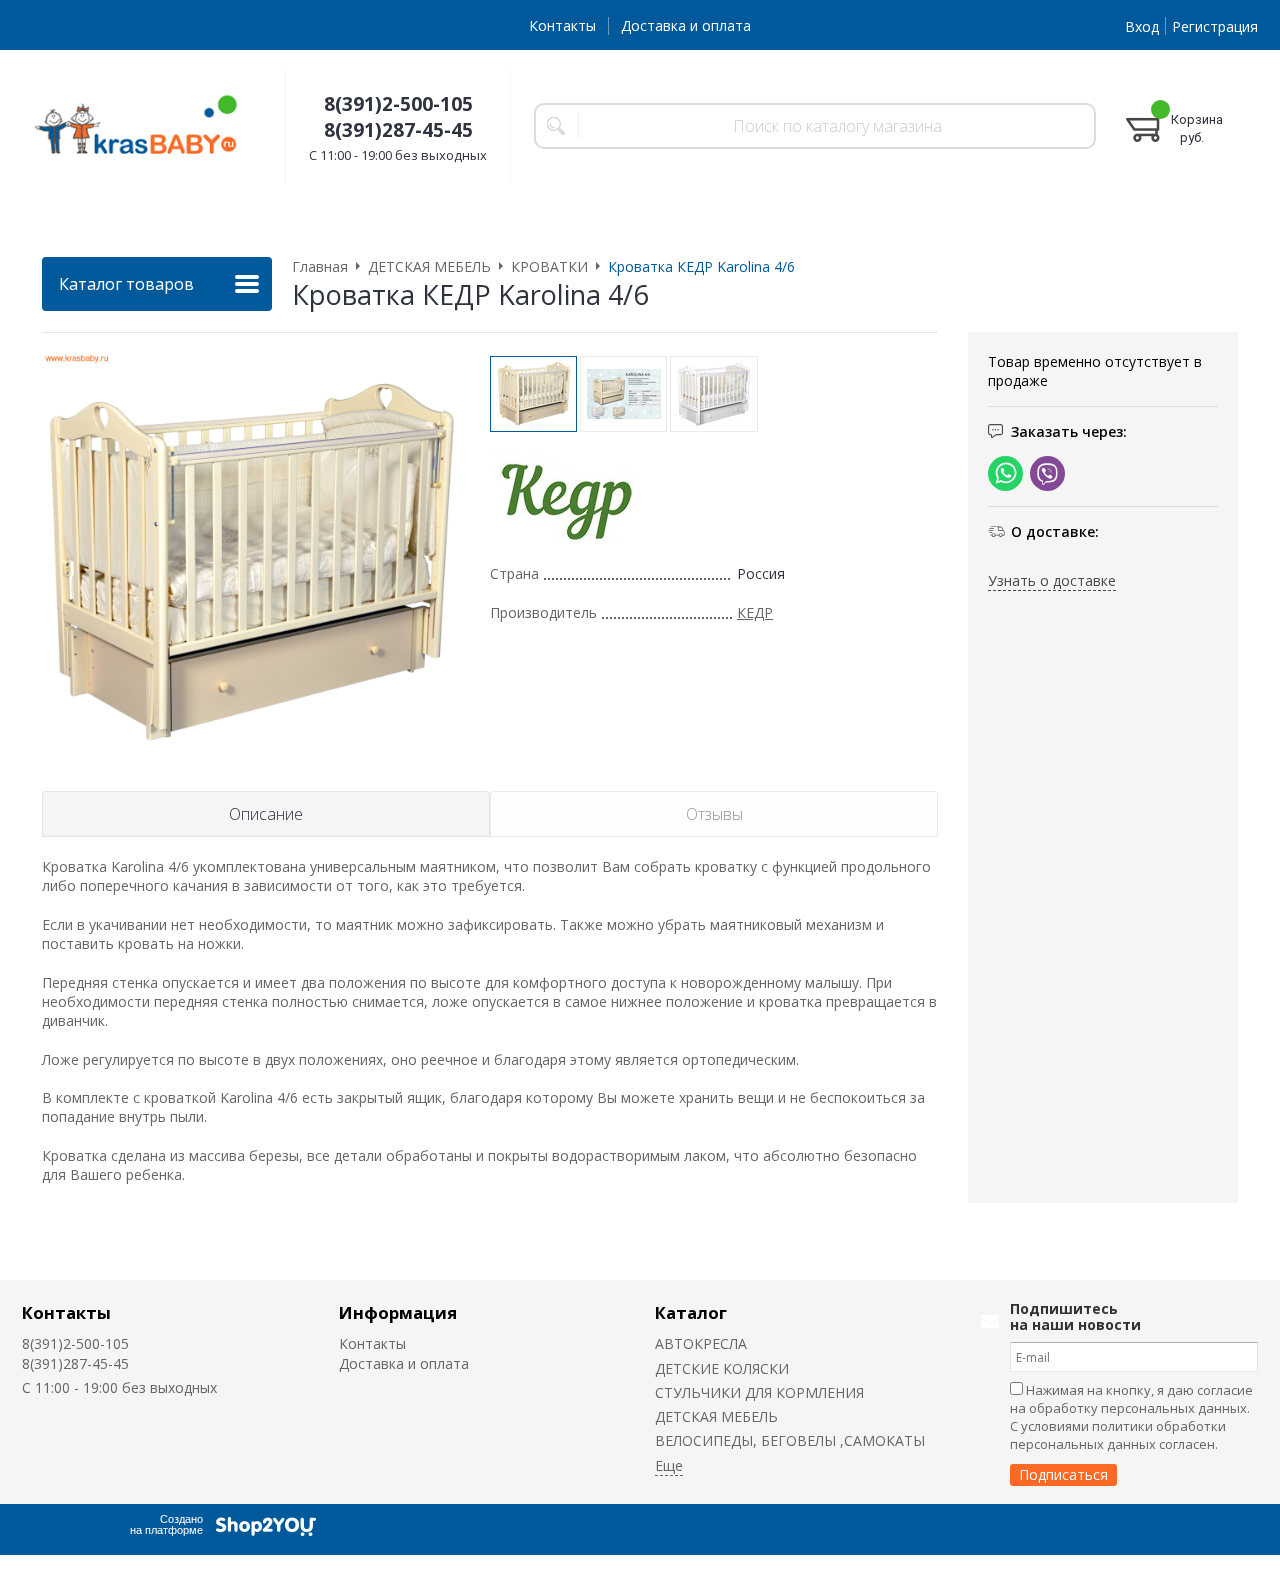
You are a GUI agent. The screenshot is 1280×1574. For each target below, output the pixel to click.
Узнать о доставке (1052, 580)
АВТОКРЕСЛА (701, 1343)
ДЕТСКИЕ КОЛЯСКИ (722, 1368)
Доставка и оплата (686, 25)
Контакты (562, 25)
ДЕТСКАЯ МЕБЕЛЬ (716, 1416)
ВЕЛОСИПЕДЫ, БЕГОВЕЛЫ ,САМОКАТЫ (790, 1440)
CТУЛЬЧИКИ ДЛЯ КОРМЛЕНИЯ (759, 1392)
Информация (398, 1312)
